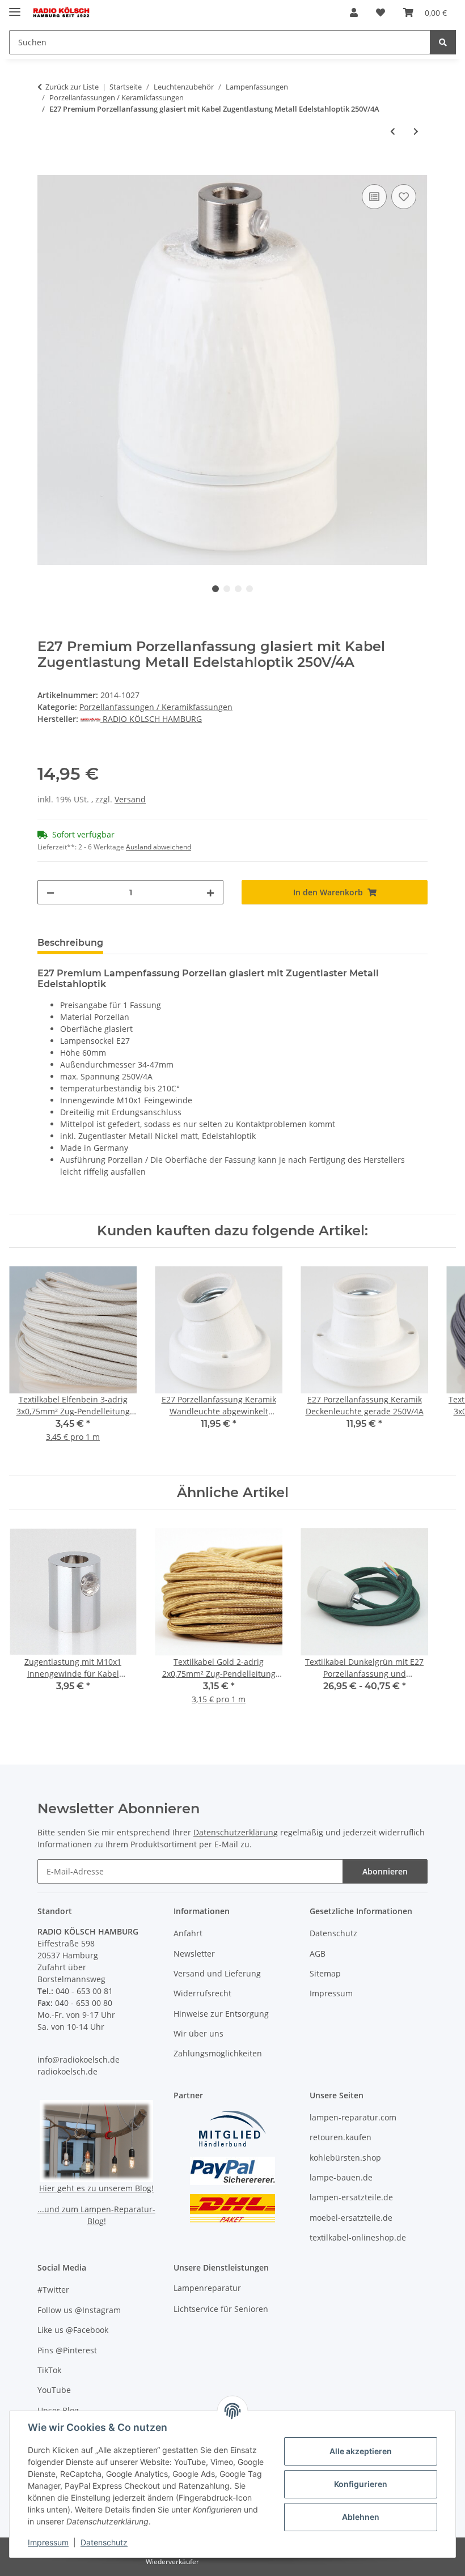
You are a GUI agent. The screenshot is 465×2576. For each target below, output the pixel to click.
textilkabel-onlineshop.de (358, 2237)
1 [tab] (215, 589)
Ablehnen (361, 2517)
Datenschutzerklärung (236, 1832)
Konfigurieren (361, 2484)
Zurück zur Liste (72, 87)
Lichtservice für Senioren (221, 2309)
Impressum (48, 2542)
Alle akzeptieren (361, 2451)
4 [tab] (250, 589)
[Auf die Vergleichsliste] (374, 197)
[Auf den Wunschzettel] (404, 197)
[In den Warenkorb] (46, 169)
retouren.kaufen (341, 2137)
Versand (130, 799)
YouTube (54, 2390)
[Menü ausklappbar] (15, 7)
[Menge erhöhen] (210, 892)
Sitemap (325, 1973)
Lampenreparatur (207, 2288)
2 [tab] (227, 589)
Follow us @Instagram (79, 2310)
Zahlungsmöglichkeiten (218, 2053)
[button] (354, 12)
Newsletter (194, 1954)
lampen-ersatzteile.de (351, 2197)
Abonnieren (385, 1871)
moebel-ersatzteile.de (351, 2218)
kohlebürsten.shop (345, 2158)
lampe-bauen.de (341, 2177)
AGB (318, 1954)
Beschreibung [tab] (70, 943)
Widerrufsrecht (202, 1993)
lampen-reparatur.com (353, 2117)
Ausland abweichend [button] (158, 847)
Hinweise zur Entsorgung (221, 2014)
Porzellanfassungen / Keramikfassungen (156, 707)
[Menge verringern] (50, 892)
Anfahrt (188, 1933)
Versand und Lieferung (217, 1973)
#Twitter (53, 2290)
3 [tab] (238, 589)
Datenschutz (104, 2542)
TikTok (49, 2370)
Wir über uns (198, 2033)
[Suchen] (443, 42)
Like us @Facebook (73, 2330)
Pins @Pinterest (67, 2350)
